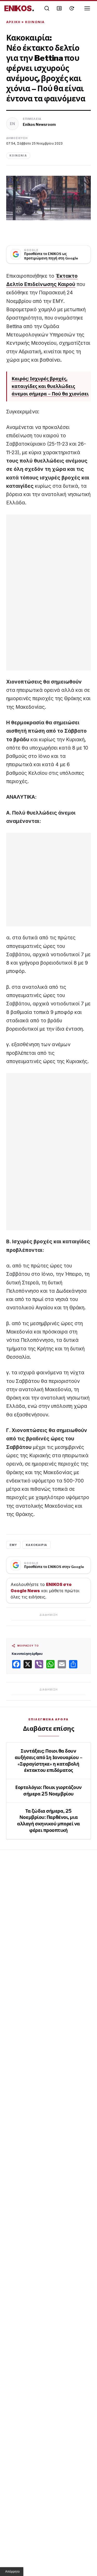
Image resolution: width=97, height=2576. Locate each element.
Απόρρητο (12, 2572)
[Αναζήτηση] (47, 8)
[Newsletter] (59, 8)
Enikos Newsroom (39, 124)
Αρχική (13, 22)
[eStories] (72, 8)
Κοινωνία (35, 22)
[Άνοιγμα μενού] (87, 8)
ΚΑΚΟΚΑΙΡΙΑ (36, 1545)
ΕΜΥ (13, 1545)
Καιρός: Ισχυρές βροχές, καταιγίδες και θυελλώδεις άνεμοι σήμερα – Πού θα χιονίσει (50, 386)
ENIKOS (19, 8)
